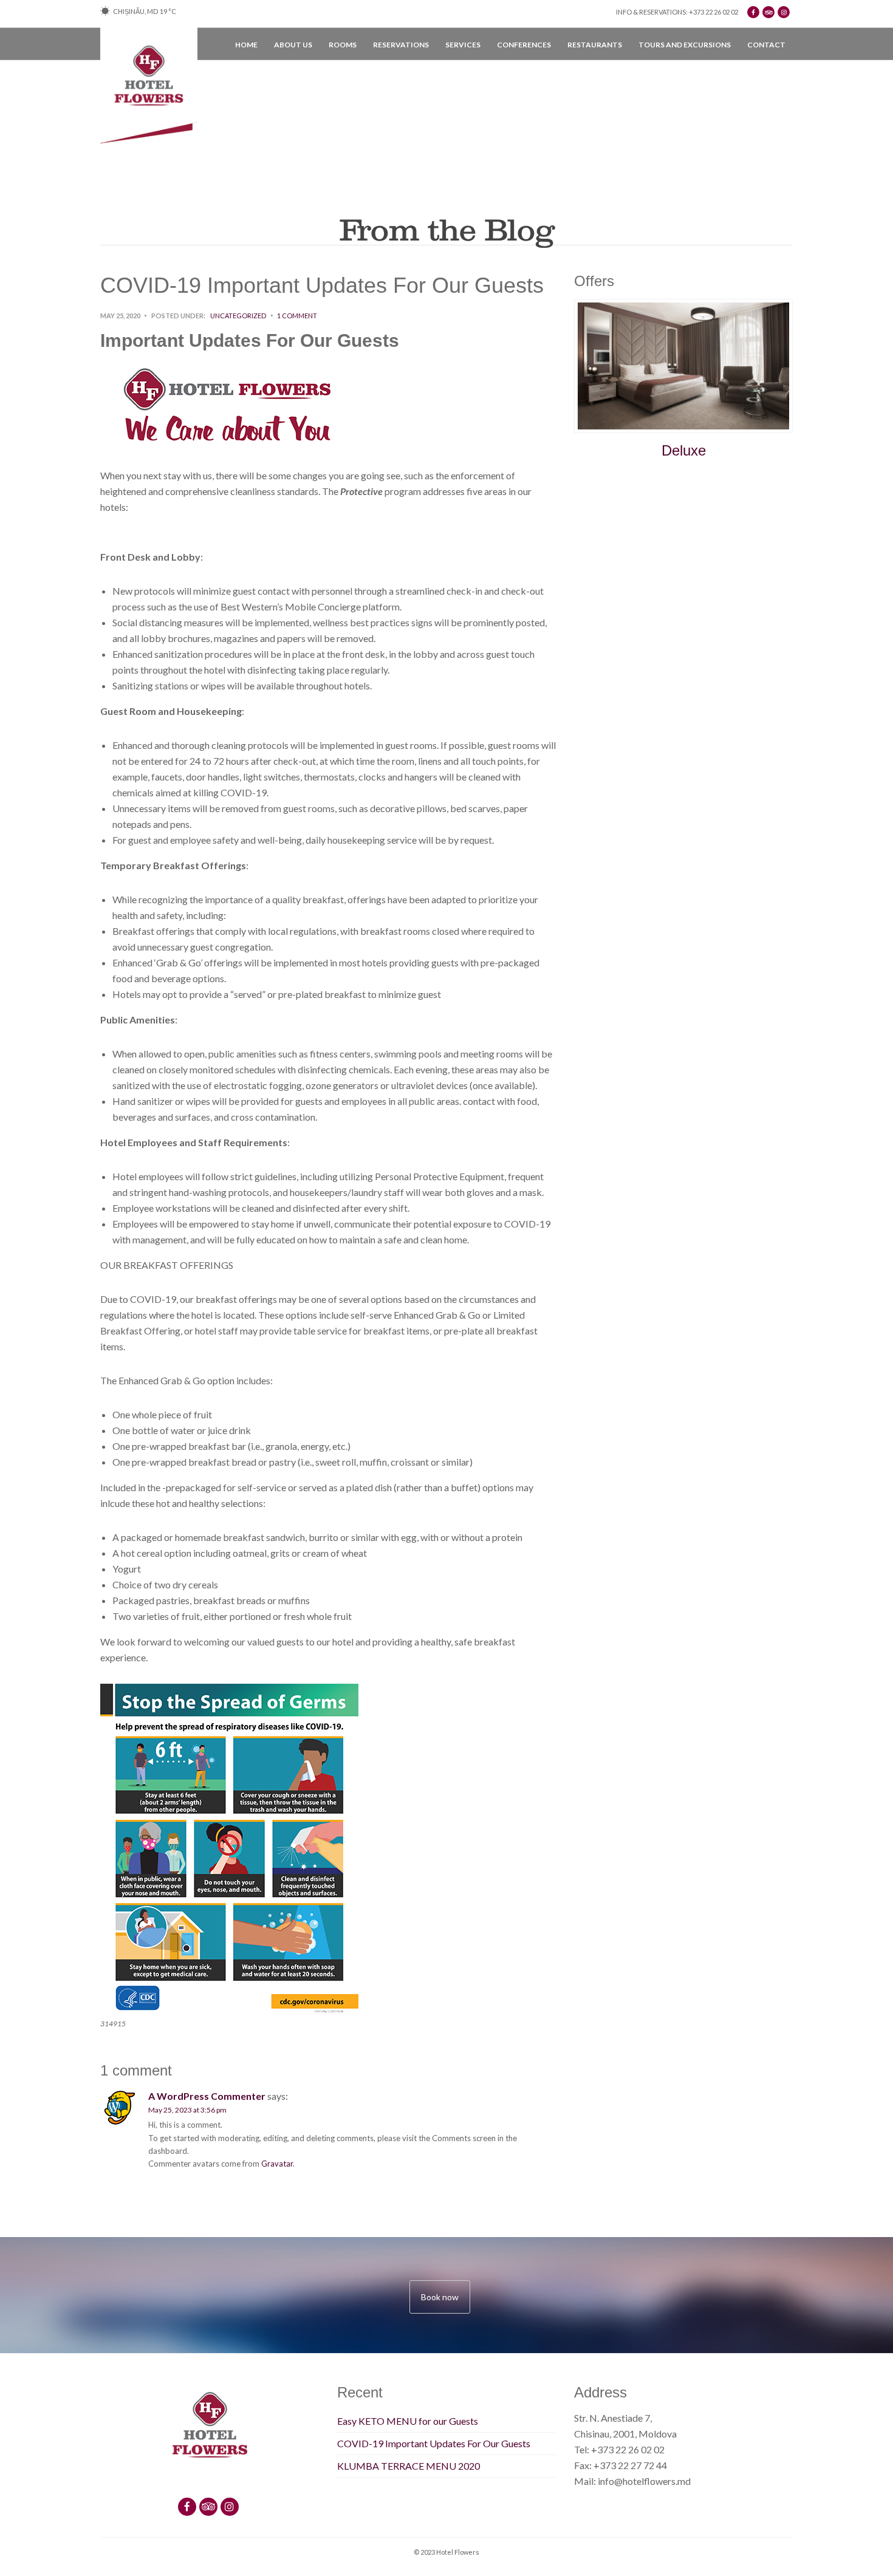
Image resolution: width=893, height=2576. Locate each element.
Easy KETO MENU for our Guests (408, 2421)
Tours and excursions (685, 45)
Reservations (401, 45)
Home (246, 45)
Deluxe (684, 450)
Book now (440, 2297)
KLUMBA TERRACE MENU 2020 (409, 2466)
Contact (766, 45)
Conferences (524, 45)
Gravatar (277, 2164)
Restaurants (595, 45)
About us (293, 45)
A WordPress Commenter (207, 2096)
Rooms (343, 45)
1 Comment (297, 316)
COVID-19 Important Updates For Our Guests (434, 2443)
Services (463, 45)
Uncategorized (238, 316)
